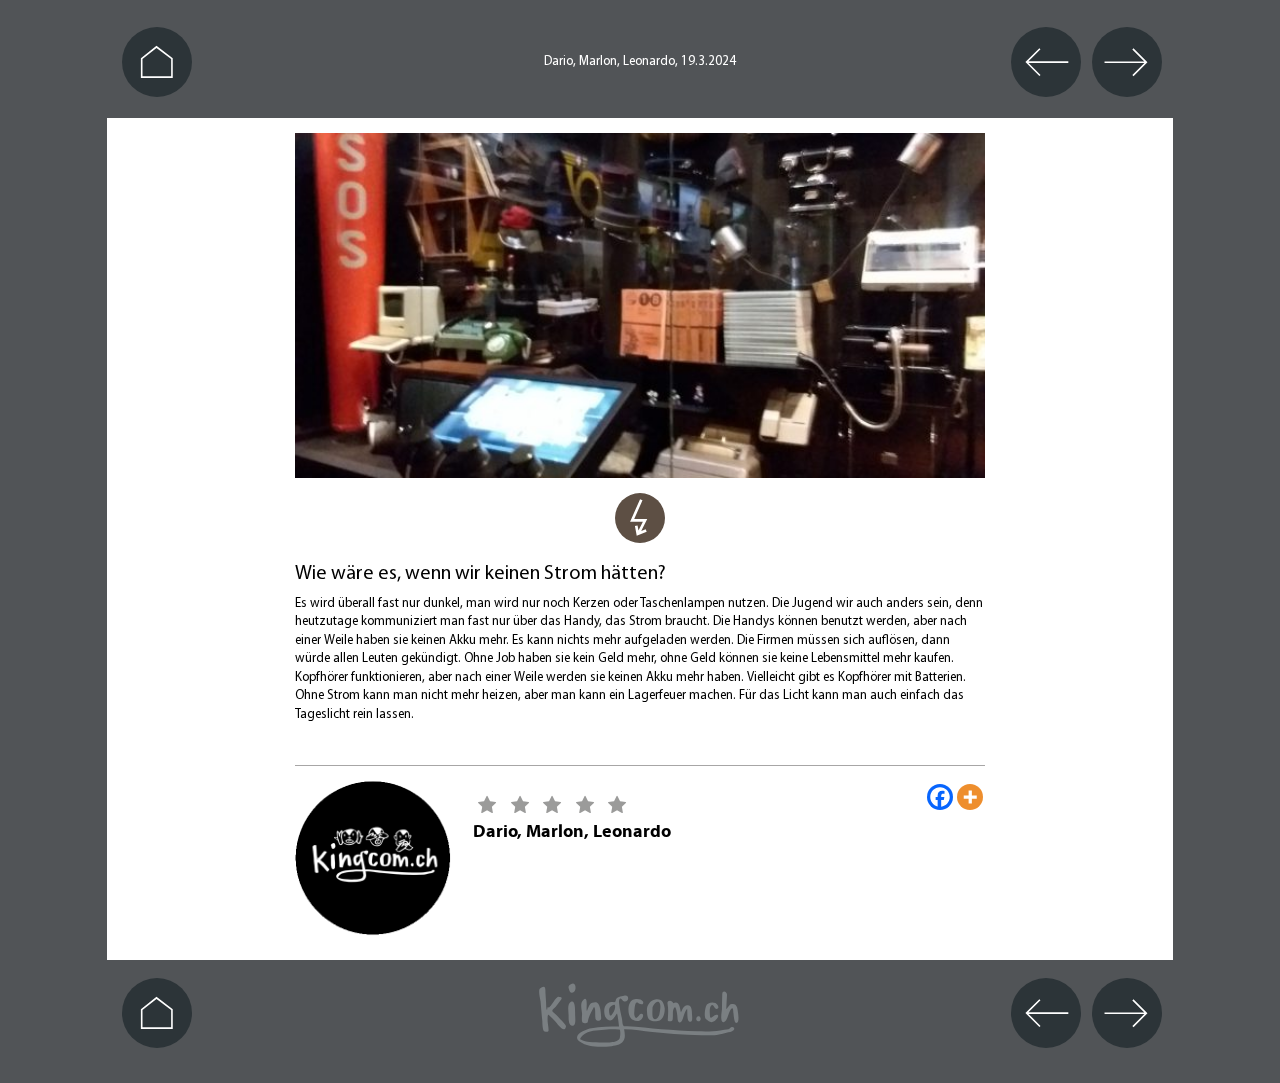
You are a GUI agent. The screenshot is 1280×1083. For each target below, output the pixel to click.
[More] (970, 797)
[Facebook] (940, 797)
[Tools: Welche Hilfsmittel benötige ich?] (640, 529)
